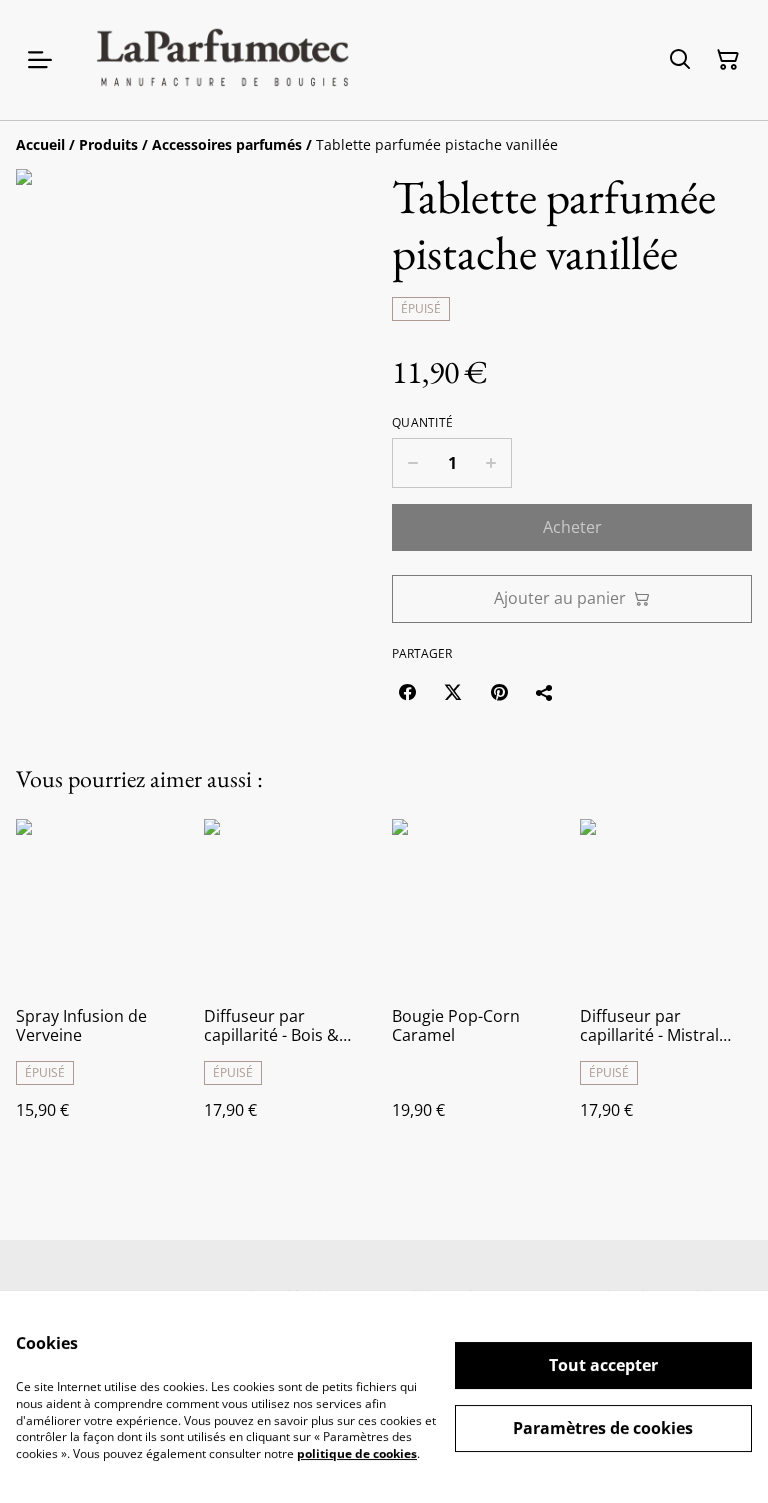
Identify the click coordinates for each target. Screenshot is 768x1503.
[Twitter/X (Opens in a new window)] (453, 692)
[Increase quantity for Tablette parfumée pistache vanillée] (491, 463)
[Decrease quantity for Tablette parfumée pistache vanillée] (412, 463)
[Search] (680, 60)
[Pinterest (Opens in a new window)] (499, 692)
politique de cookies (357, 1453)
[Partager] (545, 692)
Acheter (572, 527)
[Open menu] (40, 60)
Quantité (422, 423)
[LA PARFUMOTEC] (222, 60)
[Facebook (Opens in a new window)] (407, 692)
